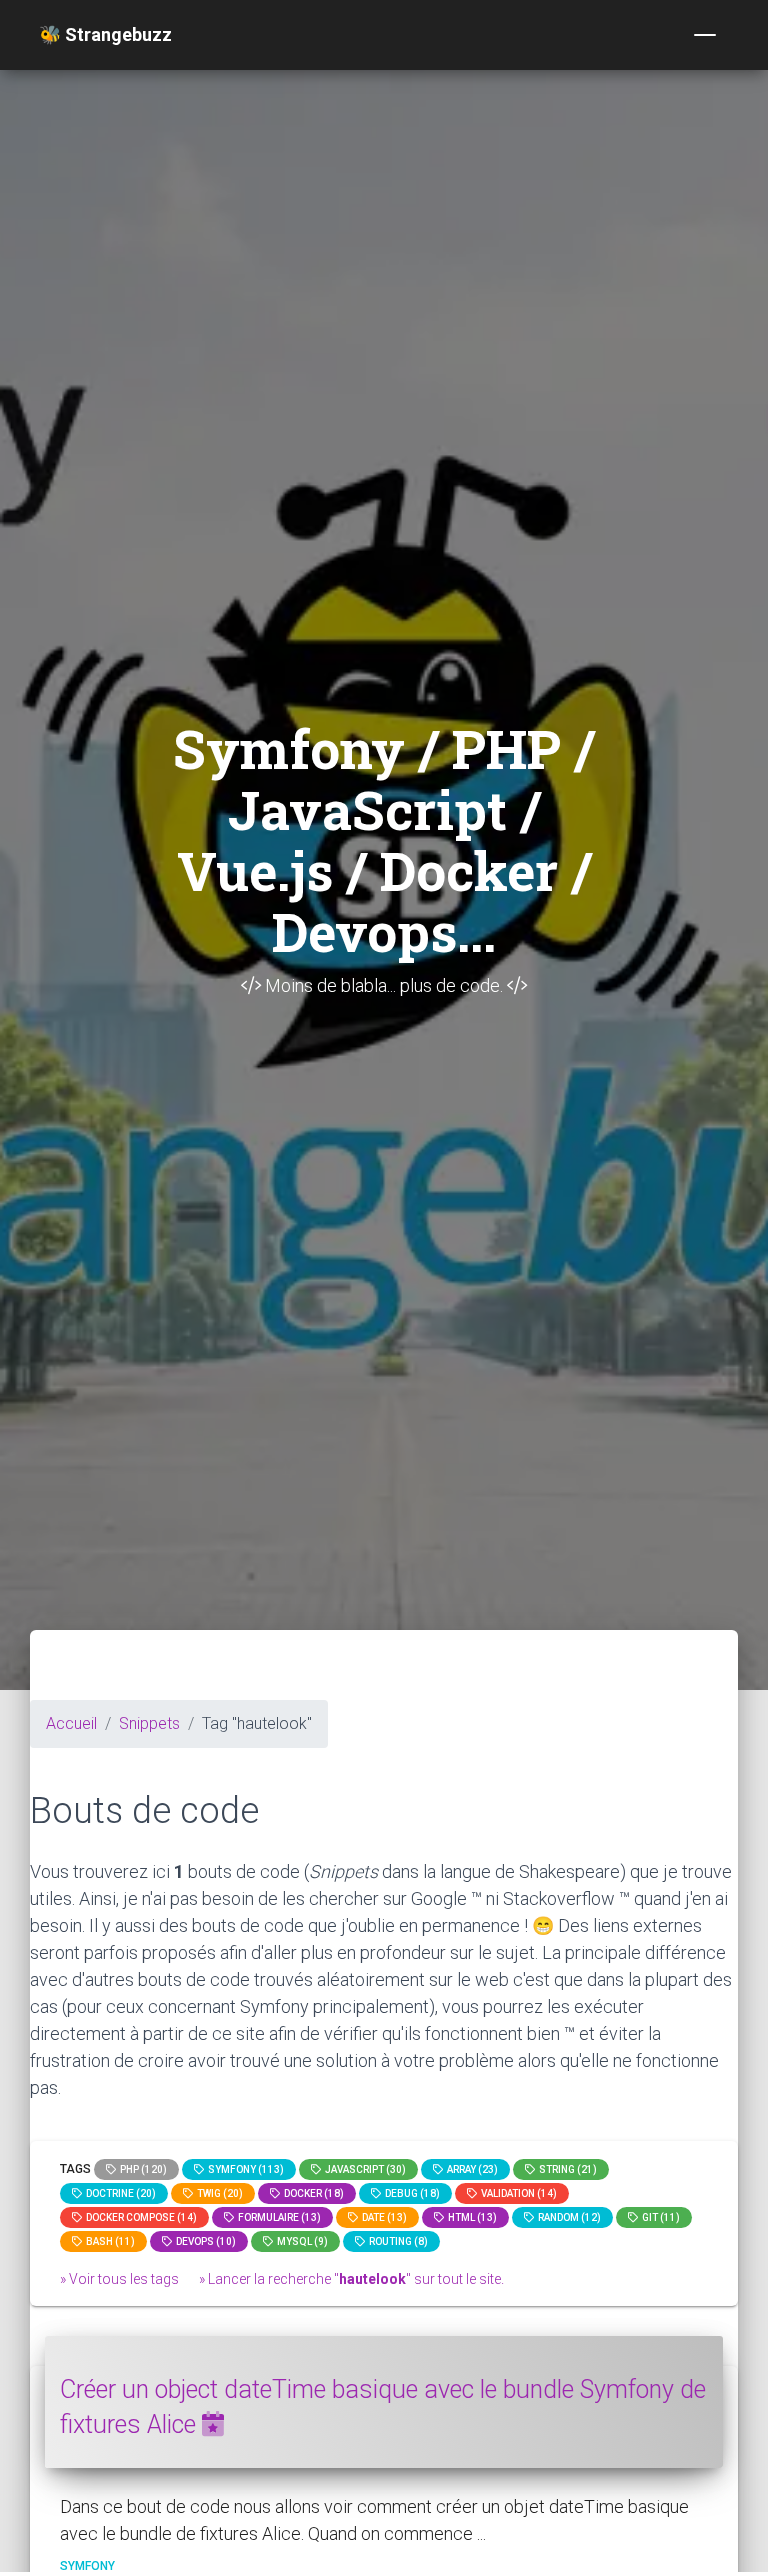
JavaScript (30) (363, 2169)
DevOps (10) (204, 2241)
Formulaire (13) (277, 2217)
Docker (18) (312, 2193)
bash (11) (108, 2241)
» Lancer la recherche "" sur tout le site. (351, 2279)
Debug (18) (410, 2193)
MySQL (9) (300, 2241)
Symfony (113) (244, 2169)
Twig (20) (218, 2193)
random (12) (567, 2217)
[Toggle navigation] (705, 35)
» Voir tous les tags (119, 2279)
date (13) (382, 2217)
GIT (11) (659, 2217)
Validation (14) (517, 2193)
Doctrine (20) (119, 2193)
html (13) (470, 2217)
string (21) (566, 2169)
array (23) (470, 2169)
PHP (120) (141, 2169)
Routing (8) (396, 2241)
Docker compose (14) (139, 2217)
